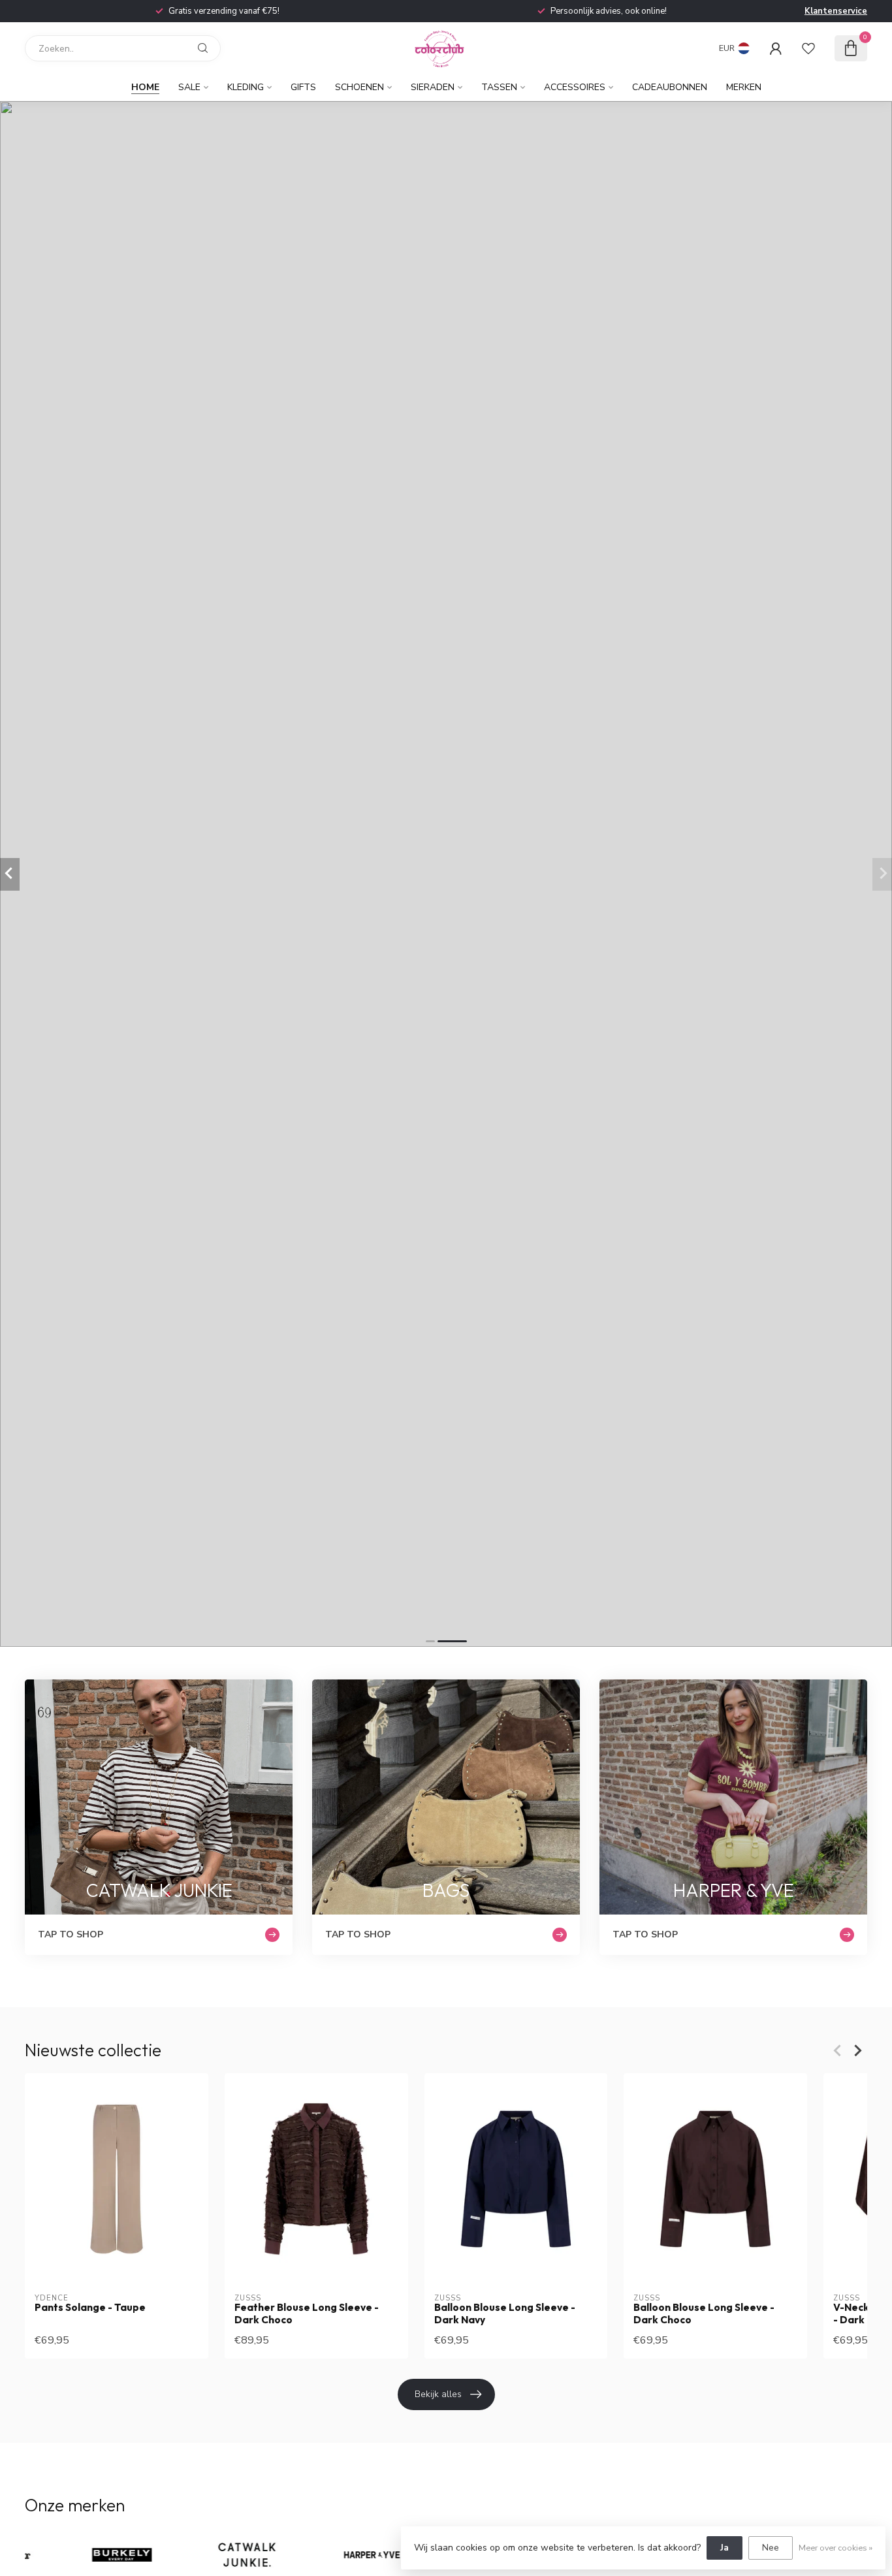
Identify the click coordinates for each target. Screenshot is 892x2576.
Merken (744, 87)
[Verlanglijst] (808, 48)
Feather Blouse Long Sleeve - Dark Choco (307, 2314)
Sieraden (433, 87)
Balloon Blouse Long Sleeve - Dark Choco (704, 2314)
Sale (189, 87)
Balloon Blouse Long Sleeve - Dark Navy (505, 2314)
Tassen (499, 87)
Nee (771, 2548)
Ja (725, 2548)
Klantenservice (836, 11)
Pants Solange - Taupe (90, 2308)
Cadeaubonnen (670, 87)
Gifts (303, 87)
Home (145, 87)
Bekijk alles (438, 2394)
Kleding (246, 87)
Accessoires (575, 87)
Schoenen (359, 87)
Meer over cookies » (836, 2548)
